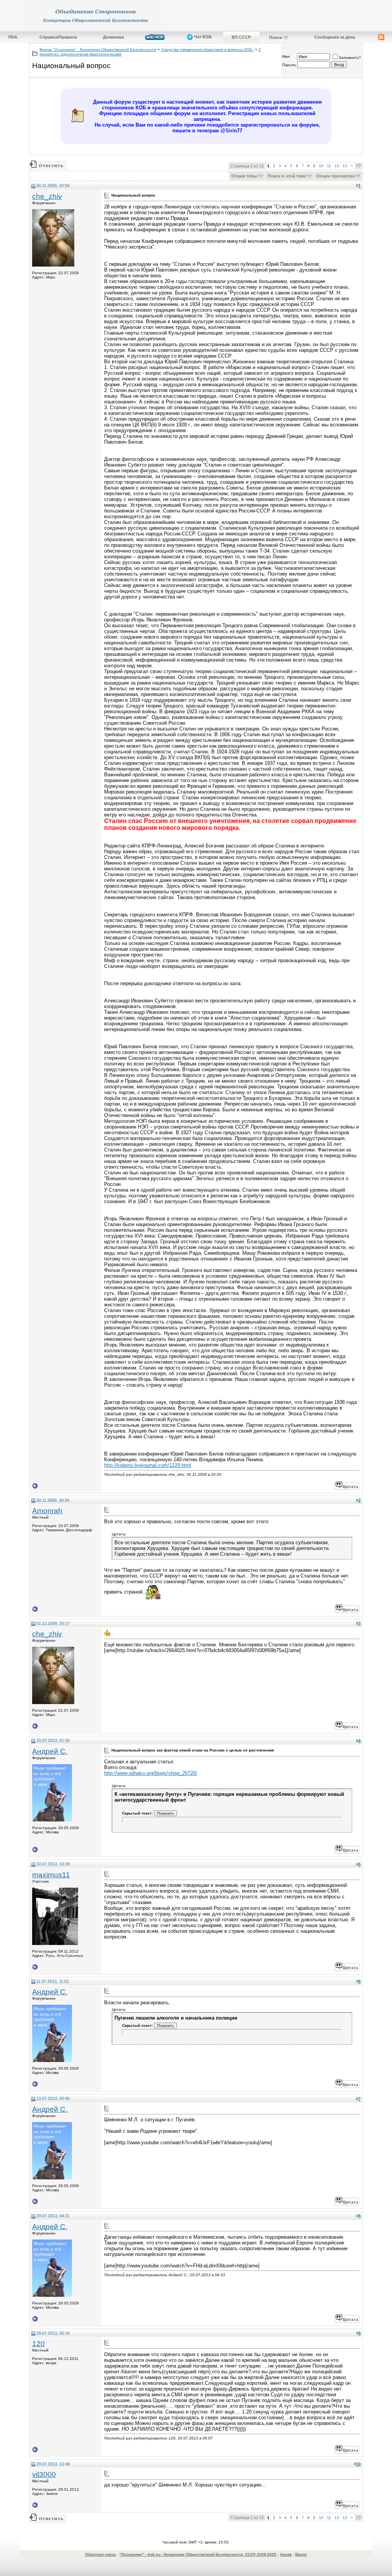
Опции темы (244, 176)
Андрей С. (50, 1751)
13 (345, 166)
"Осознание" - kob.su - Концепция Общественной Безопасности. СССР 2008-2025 (198, 2554)
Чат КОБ (202, 37)
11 (329, 166)
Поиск (276, 37)
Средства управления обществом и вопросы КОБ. (207, 50)
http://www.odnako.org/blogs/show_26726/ (151, 1773)
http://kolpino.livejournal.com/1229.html (148, 1465)
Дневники (114, 37)
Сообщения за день (335, 37)
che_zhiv (47, 196)
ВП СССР (241, 37)
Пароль (289, 65)
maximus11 (51, 1875)
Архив (286, 2554)
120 (38, 2344)
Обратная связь (100, 2554)
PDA (13, 37)
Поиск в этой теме (287, 176)
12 (337, 166)
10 (321, 166)
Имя (286, 56)
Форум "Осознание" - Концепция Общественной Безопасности (98, 50)
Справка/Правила (58, 37)
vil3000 (44, 2474)
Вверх (301, 2554)
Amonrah (47, 1511)
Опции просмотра (335, 176)
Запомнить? (350, 58)
